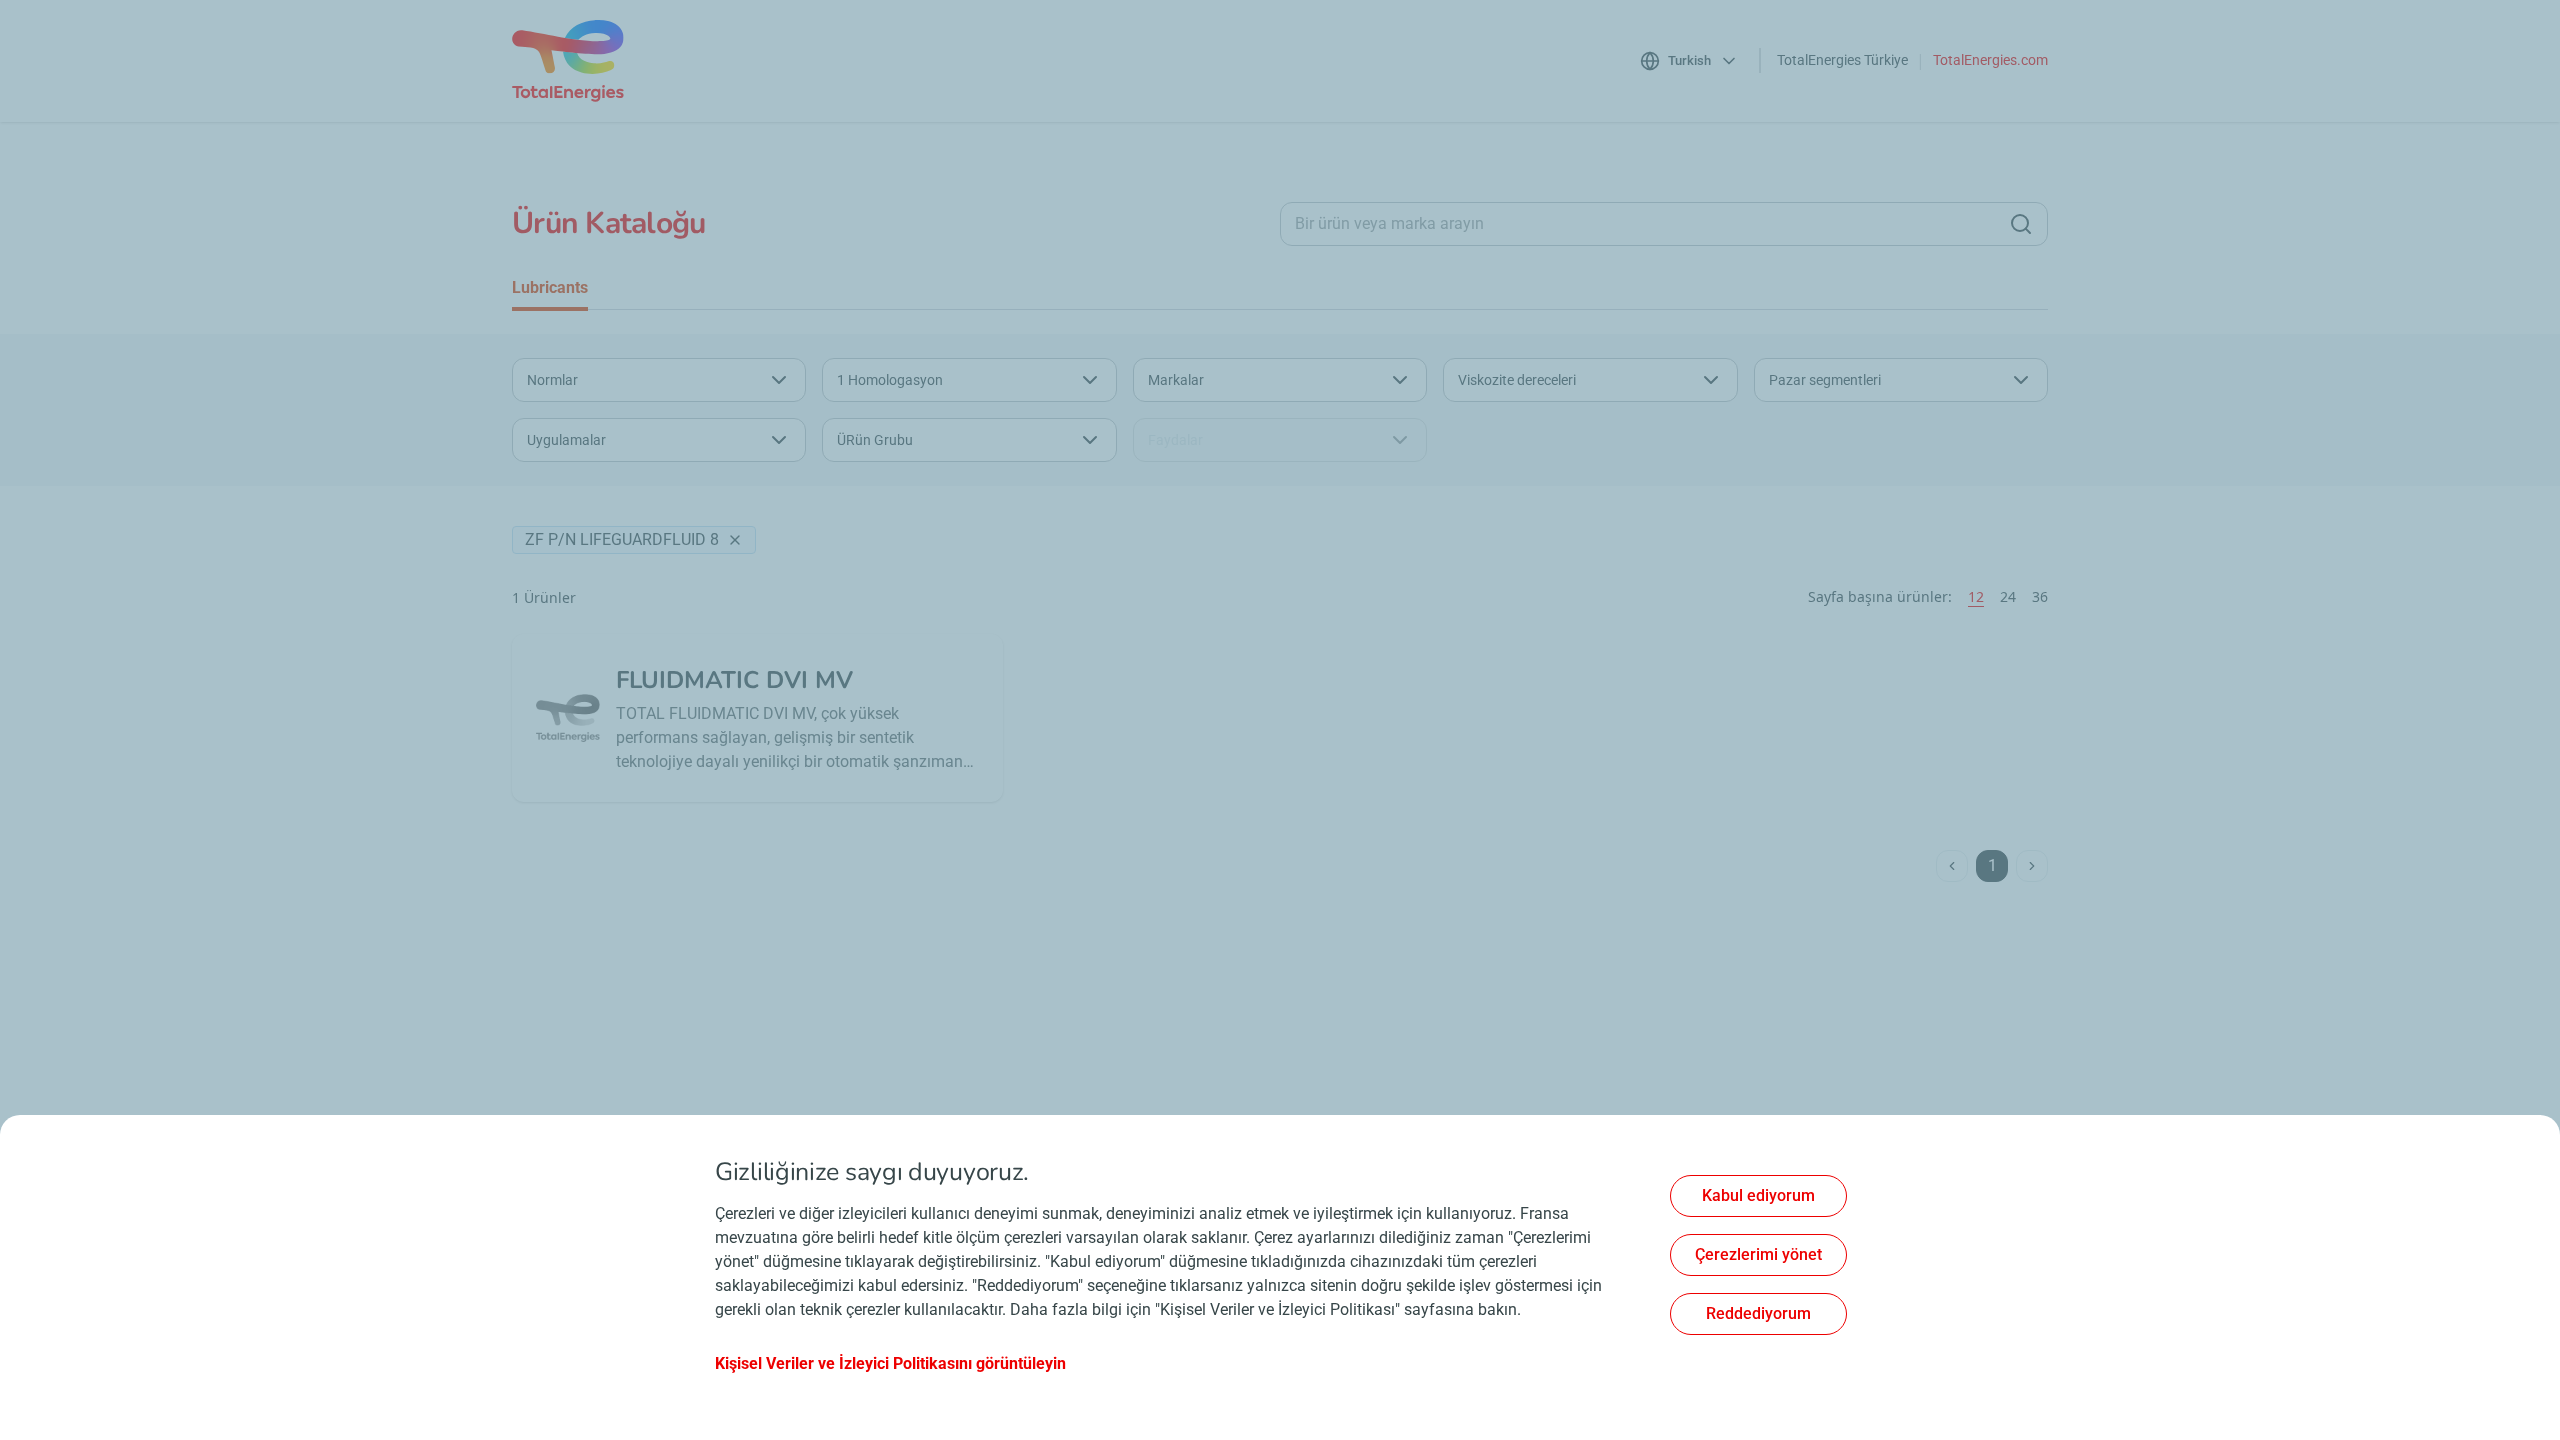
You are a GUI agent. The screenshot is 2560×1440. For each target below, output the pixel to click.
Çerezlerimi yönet (1758, 1254)
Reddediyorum (1758, 1313)
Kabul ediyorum (1758, 1195)
